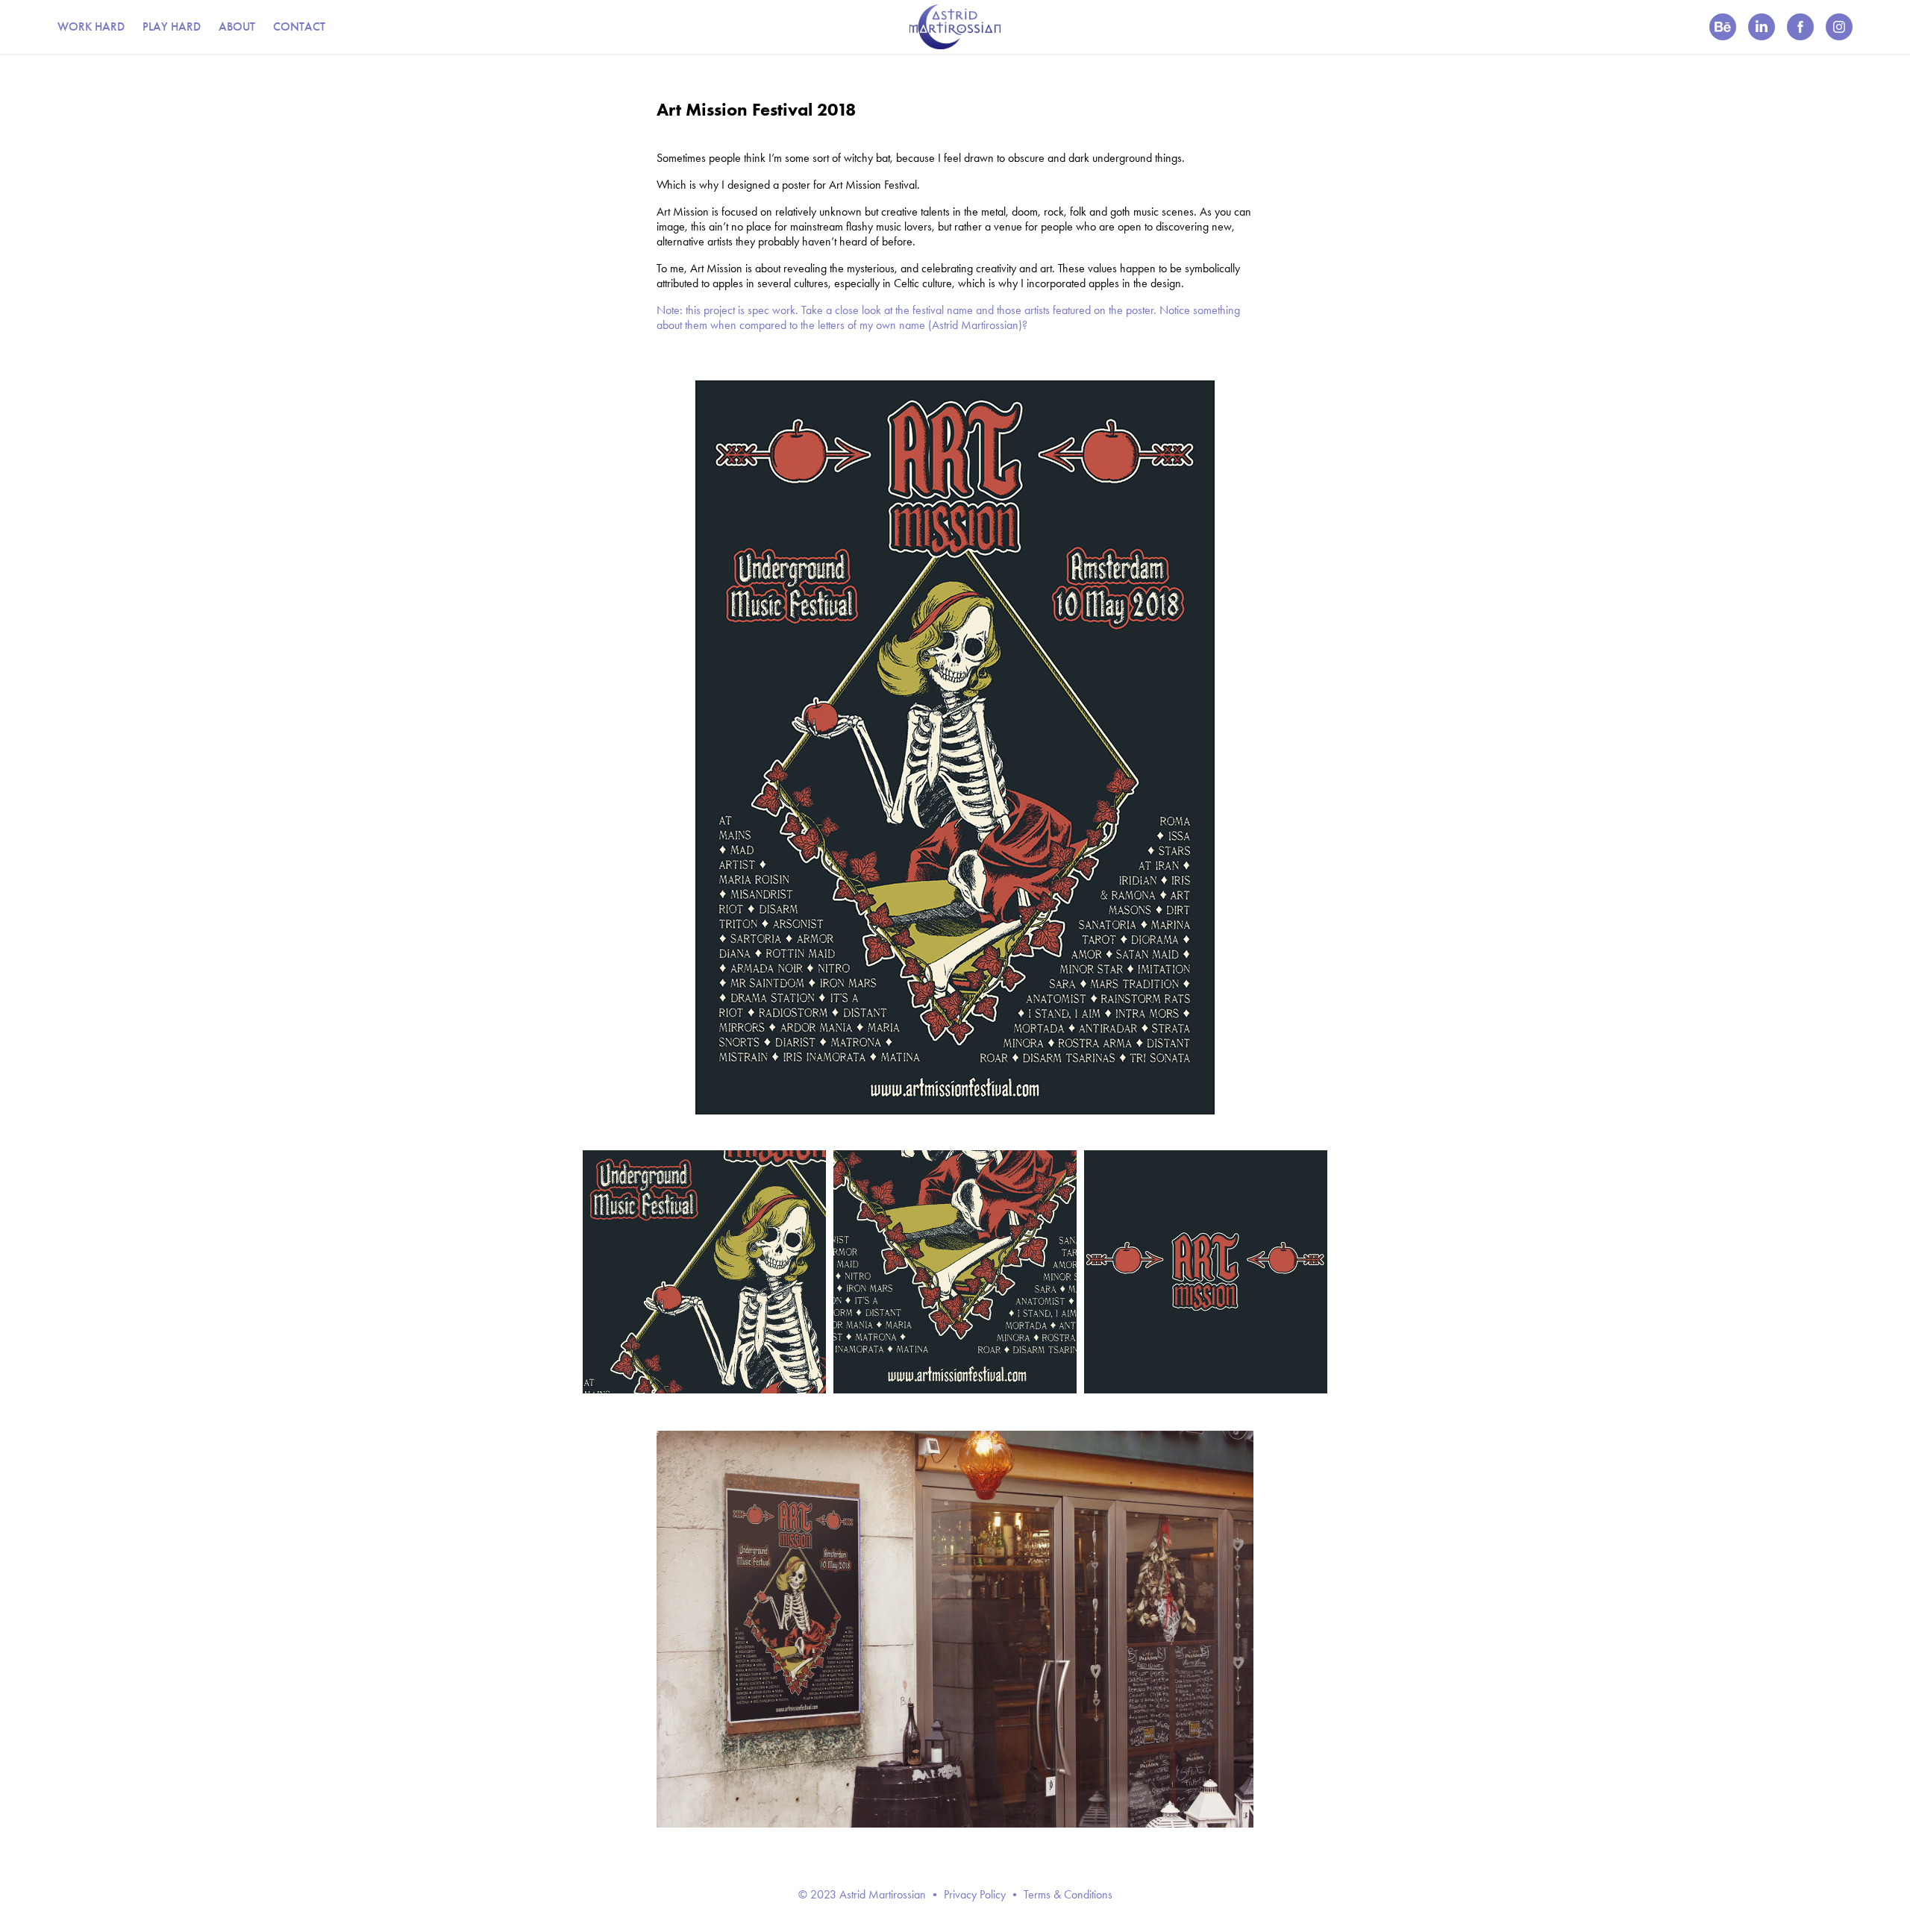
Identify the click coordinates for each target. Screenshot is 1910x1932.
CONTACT (299, 26)
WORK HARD (91, 26)
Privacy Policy (975, 1894)
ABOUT (237, 26)
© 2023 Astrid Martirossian (862, 1894)
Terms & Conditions (1068, 1894)
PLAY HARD (172, 26)
